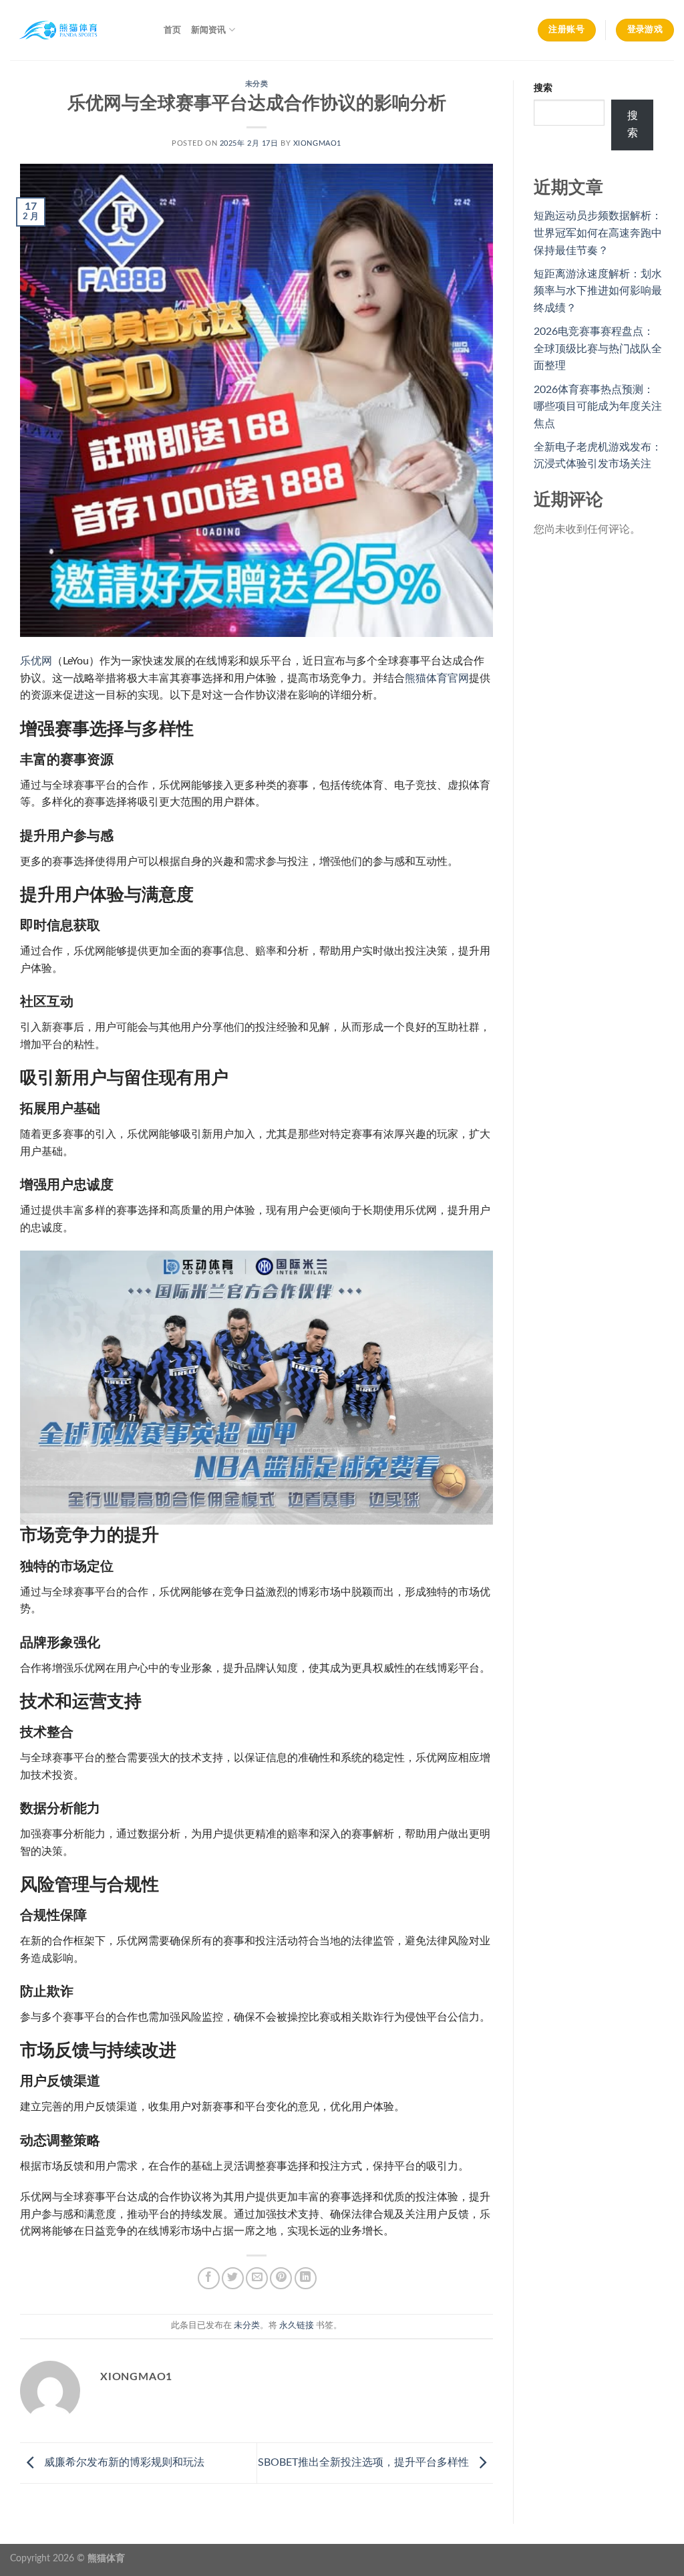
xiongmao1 (317, 143)
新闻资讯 (209, 30)
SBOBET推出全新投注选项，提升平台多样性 (365, 2462)
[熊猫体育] (77, 30)
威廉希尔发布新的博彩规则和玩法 (123, 2462)
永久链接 (297, 2325)
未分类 (257, 84)
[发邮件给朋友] (257, 2278)
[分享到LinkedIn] (306, 2278)
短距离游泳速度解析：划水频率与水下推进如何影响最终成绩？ (598, 291)
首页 (173, 30)
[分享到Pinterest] (281, 2278)
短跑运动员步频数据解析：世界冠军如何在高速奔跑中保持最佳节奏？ (598, 233)
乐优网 (36, 661)
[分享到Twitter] (233, 2278)
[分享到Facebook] (209, 2278)
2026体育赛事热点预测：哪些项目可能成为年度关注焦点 (598, 407)
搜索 (543, 88)
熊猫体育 (106, 2558)
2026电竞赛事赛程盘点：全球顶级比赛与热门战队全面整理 (598, 349)
